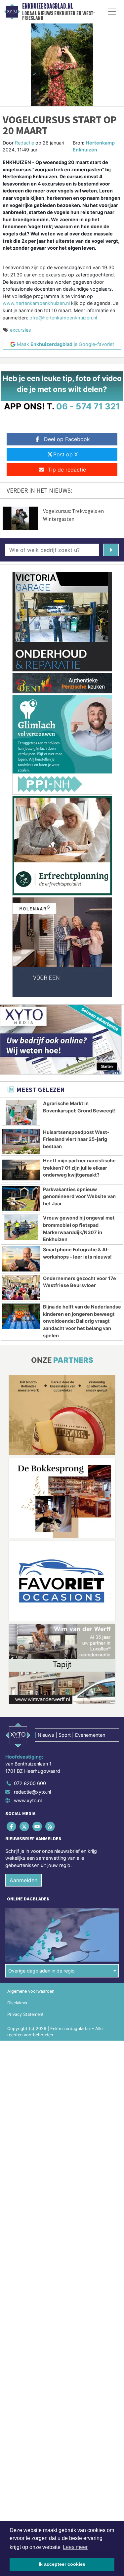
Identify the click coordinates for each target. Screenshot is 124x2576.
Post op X (65, 454)
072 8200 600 (30, 1783)
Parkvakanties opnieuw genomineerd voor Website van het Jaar (79, 1196)
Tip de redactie (67, 470)
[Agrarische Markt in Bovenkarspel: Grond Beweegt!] (21, 1113)
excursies (21, 330)
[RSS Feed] (51, 1827)
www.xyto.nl (28, 1800)
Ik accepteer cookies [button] (62, 2564)
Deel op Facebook (67, 439)
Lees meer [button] (75, 2547)
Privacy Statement (25, 2014)
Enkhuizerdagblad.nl (48, 6)
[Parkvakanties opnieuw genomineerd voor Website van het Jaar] (21, 1199)
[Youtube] (38, 1827)
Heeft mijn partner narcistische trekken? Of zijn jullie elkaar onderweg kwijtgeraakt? (79, 1168)
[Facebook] (12, 1827)
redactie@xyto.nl (32, 1792)
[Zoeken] (111, 550)
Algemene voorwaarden (31, 1991)
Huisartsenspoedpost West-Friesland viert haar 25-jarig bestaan (76, 1139)
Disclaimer (18, 2003)
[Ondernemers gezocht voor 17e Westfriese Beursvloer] (21, 1288)
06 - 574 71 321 (88, 406)
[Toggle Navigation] (112, 12)
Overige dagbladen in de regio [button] (41, 1971)
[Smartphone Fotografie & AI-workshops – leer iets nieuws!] (21, 1259)
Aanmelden (23, 1880)
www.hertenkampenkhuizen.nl (36, 303)
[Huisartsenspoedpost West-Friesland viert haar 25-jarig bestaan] (21, 1142)
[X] (25, 1827)
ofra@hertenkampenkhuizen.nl (63, 318)
